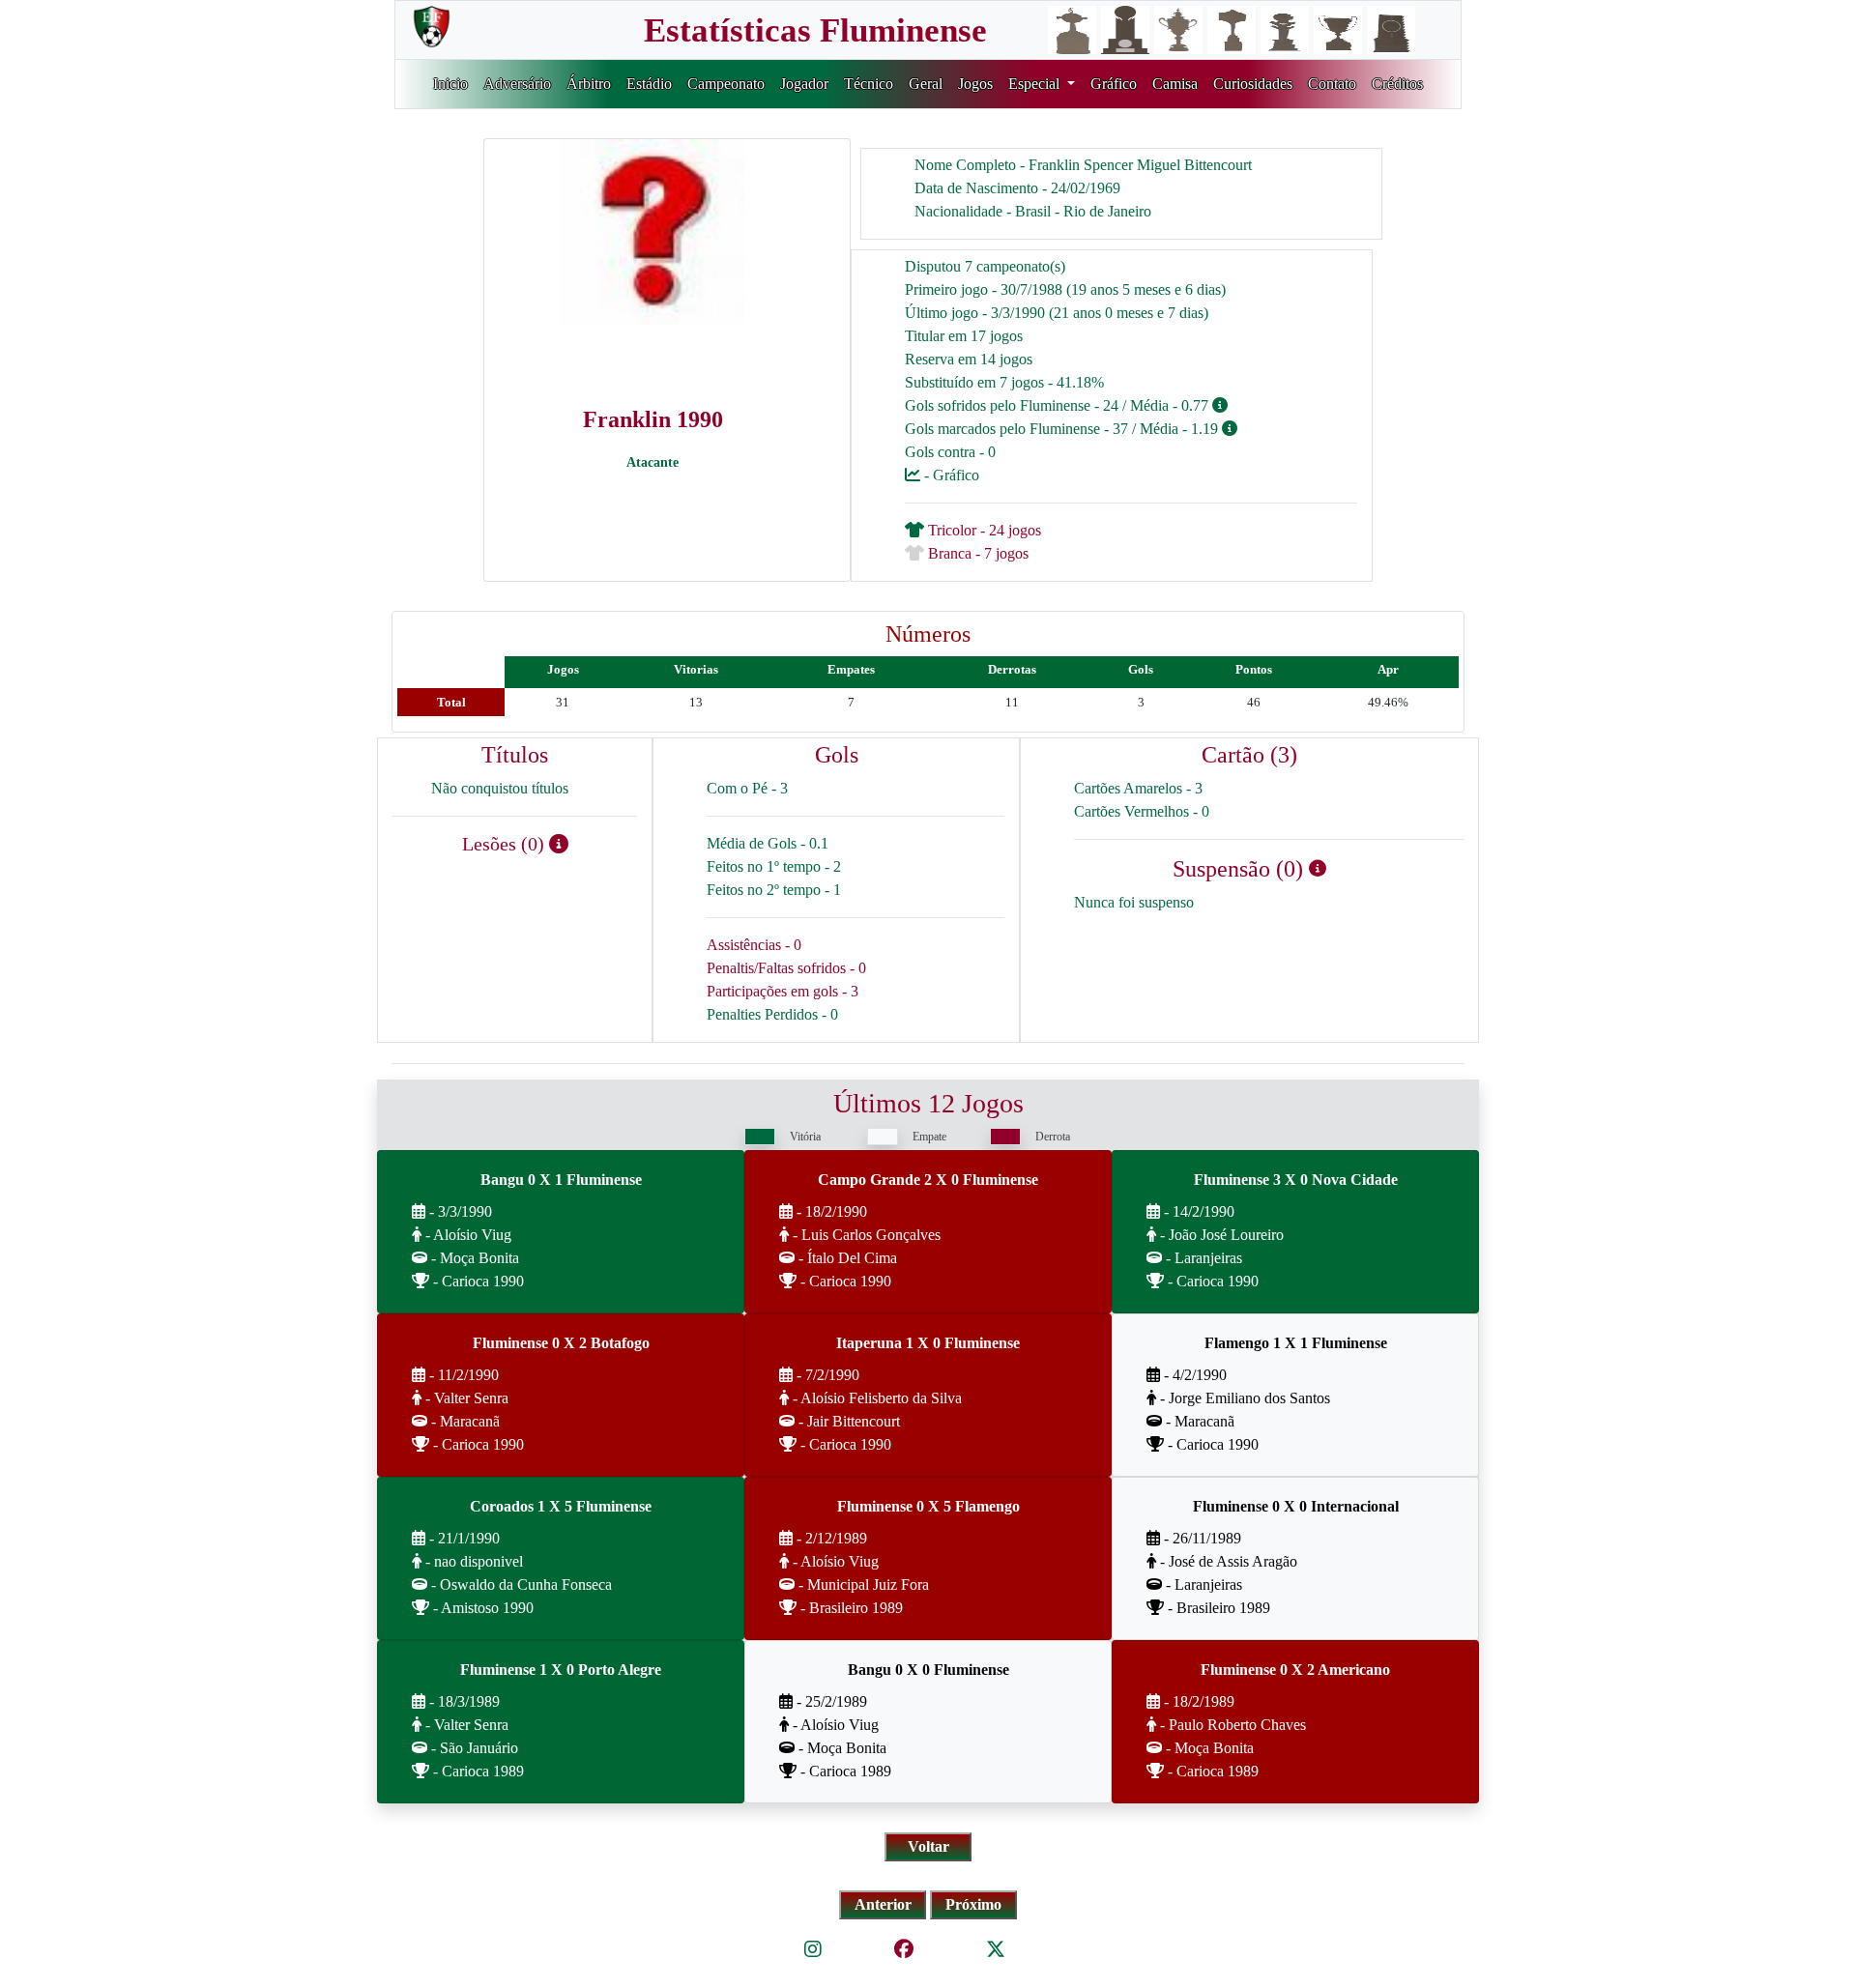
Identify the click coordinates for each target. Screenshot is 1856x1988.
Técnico (869, 84)
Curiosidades (1253, 84)
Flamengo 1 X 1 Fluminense (1296, 1343)
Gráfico (1114, 84)
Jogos (975, 84)
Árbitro (589, 84)
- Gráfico (950, 475)
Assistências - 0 (754, 945)
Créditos (1397, 84)
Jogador (804, 84)
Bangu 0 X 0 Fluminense (928, 1670)
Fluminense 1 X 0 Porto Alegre (561, 1670)
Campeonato (726, 84)
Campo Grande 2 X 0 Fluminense (928, 1180)
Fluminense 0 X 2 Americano (1295, 1670)
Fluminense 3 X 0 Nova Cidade (1296, 1180)
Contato (1332, 84)
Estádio (649, 84)
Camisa (1175, 84)
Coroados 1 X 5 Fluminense (561, 1506)
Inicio (450, 84)
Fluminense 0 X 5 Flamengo (928, 1506)
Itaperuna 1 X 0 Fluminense (928, 1343)
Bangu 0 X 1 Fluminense (561, 1180)
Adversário (517, 84)
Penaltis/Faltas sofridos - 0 (786, 968)
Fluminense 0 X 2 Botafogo (561, 1343)
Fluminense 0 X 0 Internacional (1296, 1506)
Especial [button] (1036, 84)
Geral (926, 84)
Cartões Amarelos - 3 (1138, 788)
